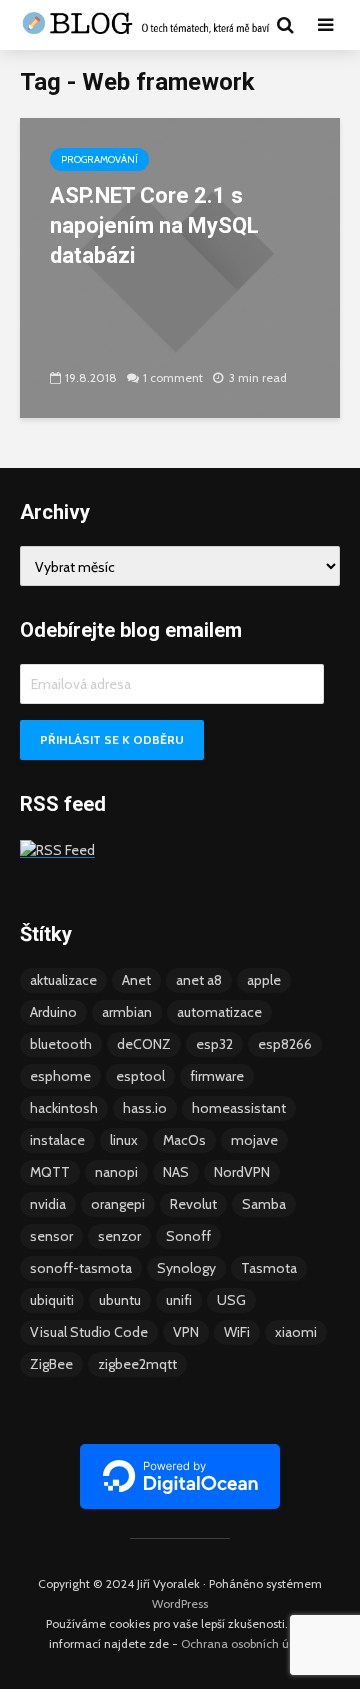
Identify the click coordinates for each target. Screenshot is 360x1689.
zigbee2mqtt (137, 1364)
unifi (179, 1300)
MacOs (184, 1140)
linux (124, 1140)
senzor (119, 1236)
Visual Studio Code (89, 1332)
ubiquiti (52, 1300)
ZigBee (51, 1364)
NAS (176, 1172)
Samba (264, 1204)
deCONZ (144, 1044)
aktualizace (63, 980)
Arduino (53, 1012)
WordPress (180, 1603)
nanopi (116, 1172)
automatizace (219, 1012)
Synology (186, 1268)
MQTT (50, 1172)
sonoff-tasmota (81, 1268)
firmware (217, 1076)
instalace (57, 1140)
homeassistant (239, 1108)
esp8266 (285, 1044)
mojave (254, 1140)
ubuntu (120, 1300)
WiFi (237, 1332)
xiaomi (296, 1332)
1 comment (173, 377)
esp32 (214, 1044)
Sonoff (188, 1236)
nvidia (48, 1204)
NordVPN (242, 1172)
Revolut (193, 1204)
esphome (60, 1076)
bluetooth (61, 1044)
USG (231, 1300)
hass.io (145, 1108)
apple (264, 980)
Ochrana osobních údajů (246, 1643)
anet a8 (199, 980)
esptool (140, 1076)
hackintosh (64, 1108)
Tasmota (269, 1268)
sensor (51, 1236)
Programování (99, 159)
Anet (136, 980)
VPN (186, 1332)
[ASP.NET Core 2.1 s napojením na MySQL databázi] (180, 266)
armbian (127, 1012)
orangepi (118, 1204)
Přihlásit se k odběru (112, 739)
